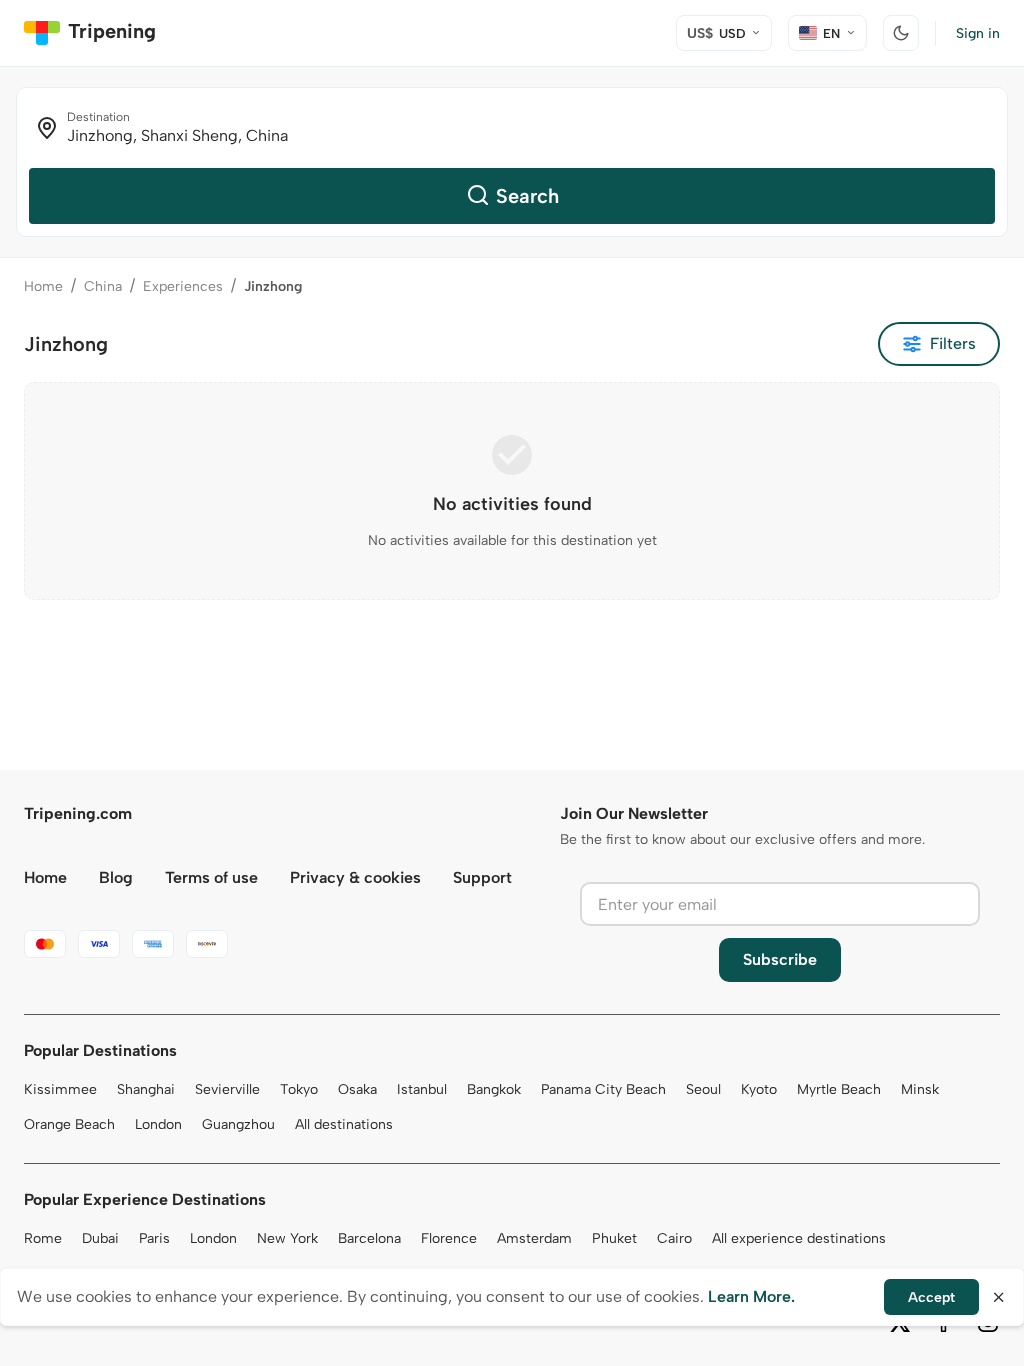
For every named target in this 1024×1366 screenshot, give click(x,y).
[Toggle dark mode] (901, 33)
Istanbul (422, 1089)
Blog (116, 877)
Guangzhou (238, 1124)
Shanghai (146, 1089)
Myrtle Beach (839, 1089)
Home (43, 286)
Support (482, 877)
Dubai (100, 1238)
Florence (449, 1238)
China (103, 286)
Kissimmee (60, 1089)
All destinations (344, 1124)
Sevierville (227, 1089)
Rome (43, 1238)
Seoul (703, 1089)
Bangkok (494, 1089)
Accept (931, 1297)
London (158, 1124)
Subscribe (780, 959)
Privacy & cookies (355, 877)
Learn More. (751, 1296)
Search (527, 196)
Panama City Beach (603, 1089)
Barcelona (369, 1238)
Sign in (978, 33)
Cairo (674, 1238)
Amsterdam (534, 1238)
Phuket (614, 1238)
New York (287, 1238)
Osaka (357, 1089)
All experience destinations (799, 1238)
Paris (154, 1238)
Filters (953, 343)
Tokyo (299, 1089)
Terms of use (211, 877)
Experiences (183, 286)
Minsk (920, 1089)
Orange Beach (69, 1124)
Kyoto (759, 1089)
